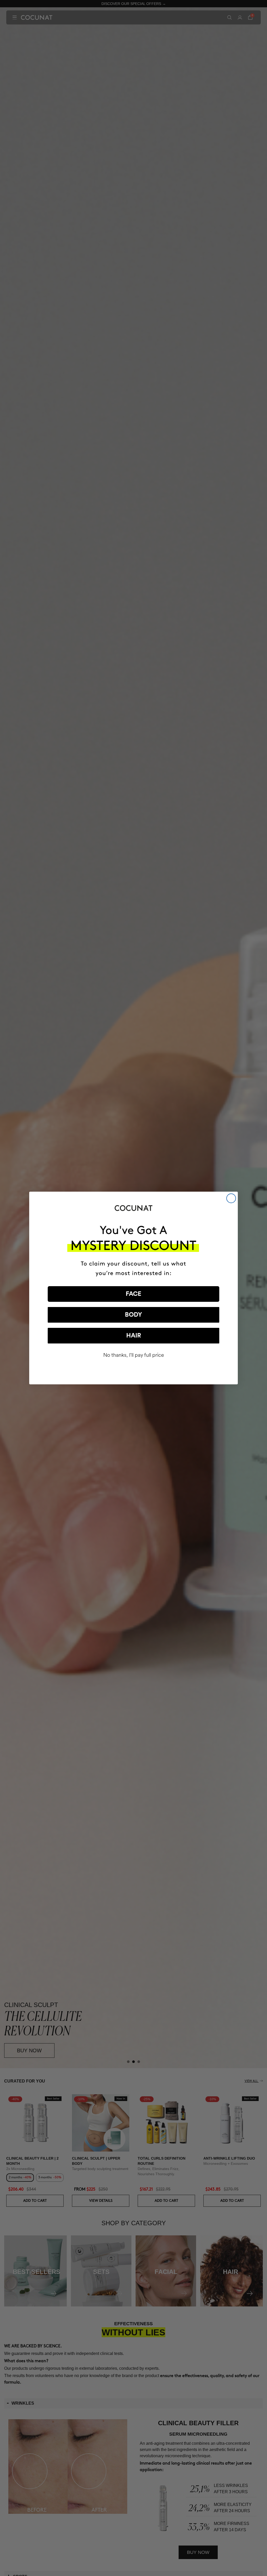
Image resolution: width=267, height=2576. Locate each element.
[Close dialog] (231, 1198)
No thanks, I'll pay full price (134, 1355)
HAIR (134, 1336)
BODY (133, 1315)
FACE (133, 1294)
